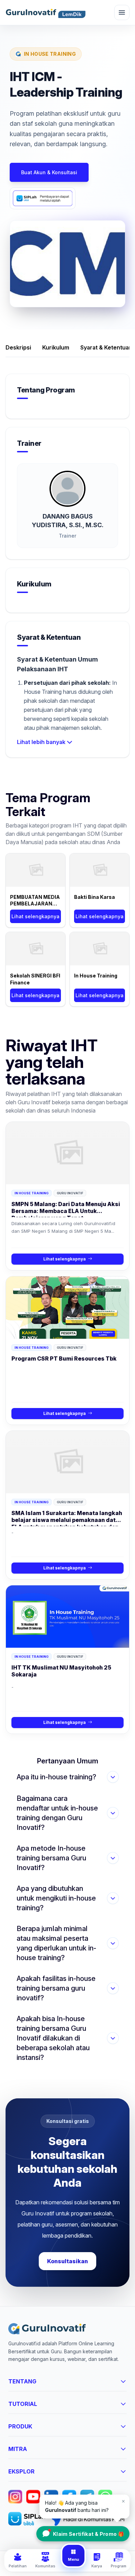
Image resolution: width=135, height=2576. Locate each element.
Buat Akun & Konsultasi (49, 172)
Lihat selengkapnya (35, 916)
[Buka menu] (122, 12)
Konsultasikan (67, 2261)
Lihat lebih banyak (41, 742)
